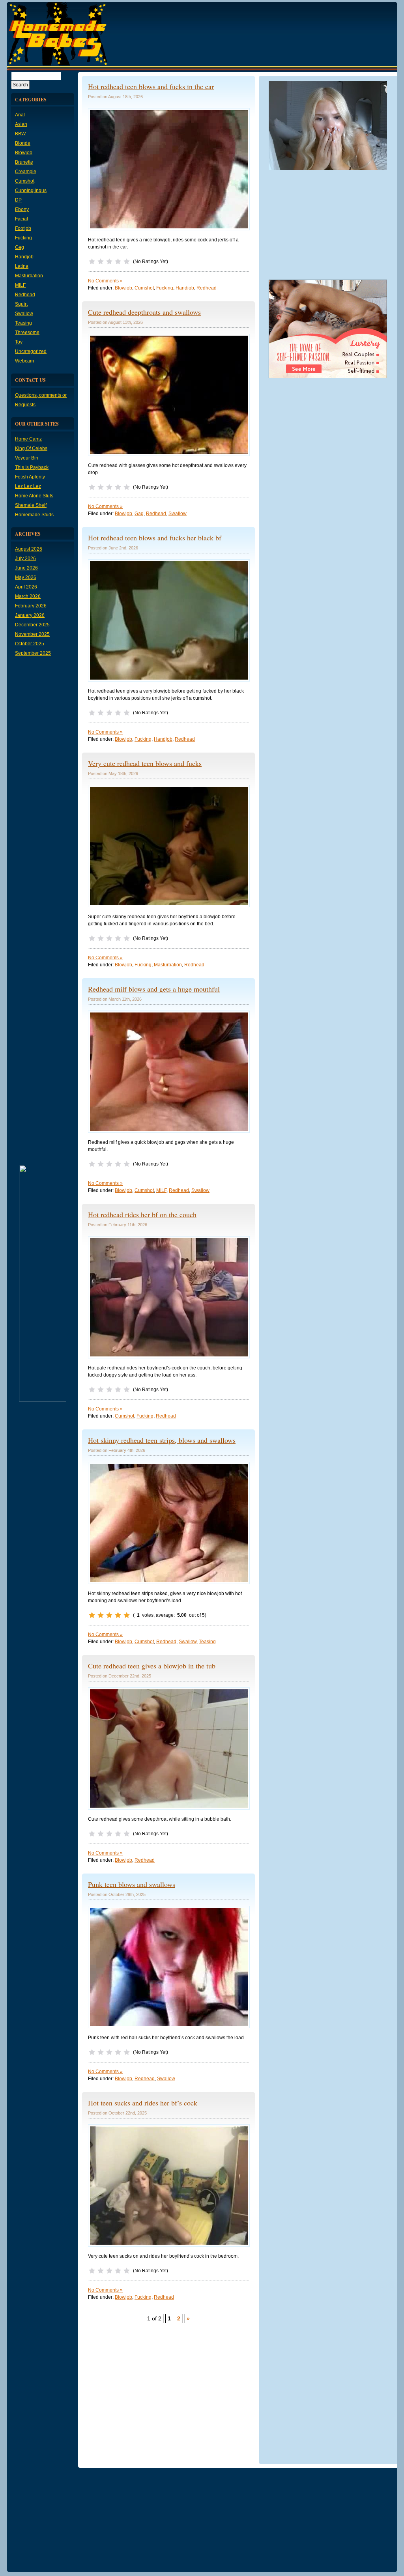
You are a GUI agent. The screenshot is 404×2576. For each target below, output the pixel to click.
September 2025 (33, 653)
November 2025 (32, 634)
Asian (21, 124)
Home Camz (28, 439)
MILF (20, 285)
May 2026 (26, 577)
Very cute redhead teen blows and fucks (145, 763)
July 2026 (25, 559)
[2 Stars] (101, 262)
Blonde (23, 143)
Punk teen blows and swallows (132, 1884)
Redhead (25, 295)
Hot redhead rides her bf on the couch (142, 1214)
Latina (22, 266)
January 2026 (30, 615)
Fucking (23, 238)
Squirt (21, 304)
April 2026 (26, 587)
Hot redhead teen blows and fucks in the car (151, 86)
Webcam (24, 361)
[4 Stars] (118, 262)
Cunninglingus (31, 191)
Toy (19, 342)
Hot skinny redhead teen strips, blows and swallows (162, 1440)
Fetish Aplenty (30, 477)
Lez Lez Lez (28, 486)
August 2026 (29, 549)
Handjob (24, 257)
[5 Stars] (127, 262)
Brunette (24, 162)
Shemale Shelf (31, 505)
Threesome (27, 333)
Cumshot (25, 181)
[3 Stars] (109, 262)
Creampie (26, 172)
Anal (20, 115)
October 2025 (30, 644)
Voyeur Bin (27, 458)
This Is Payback (32, 467)
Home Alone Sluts (34, 496)
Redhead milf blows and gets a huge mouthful (154, 989)
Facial (22, 219)
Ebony (22, 209)
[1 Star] (92, 262)
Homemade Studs (34, 515)
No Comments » (105, 281)
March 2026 (28, 596)
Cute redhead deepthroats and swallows (144, 312)
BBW (20, 134)
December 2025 (32, 625)
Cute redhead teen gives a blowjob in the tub (152, 1666)
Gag (20, 247)
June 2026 (26, 568)
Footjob (23, 228)
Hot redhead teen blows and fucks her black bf (155, 538)
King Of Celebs (31, 448)
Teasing (23, 323)
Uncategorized (31, 351)
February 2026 (31, 606)
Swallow (24, 314)
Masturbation (29, 276)
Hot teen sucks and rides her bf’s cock (143, 2103)
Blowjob (24, 153)
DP (18, 200)
